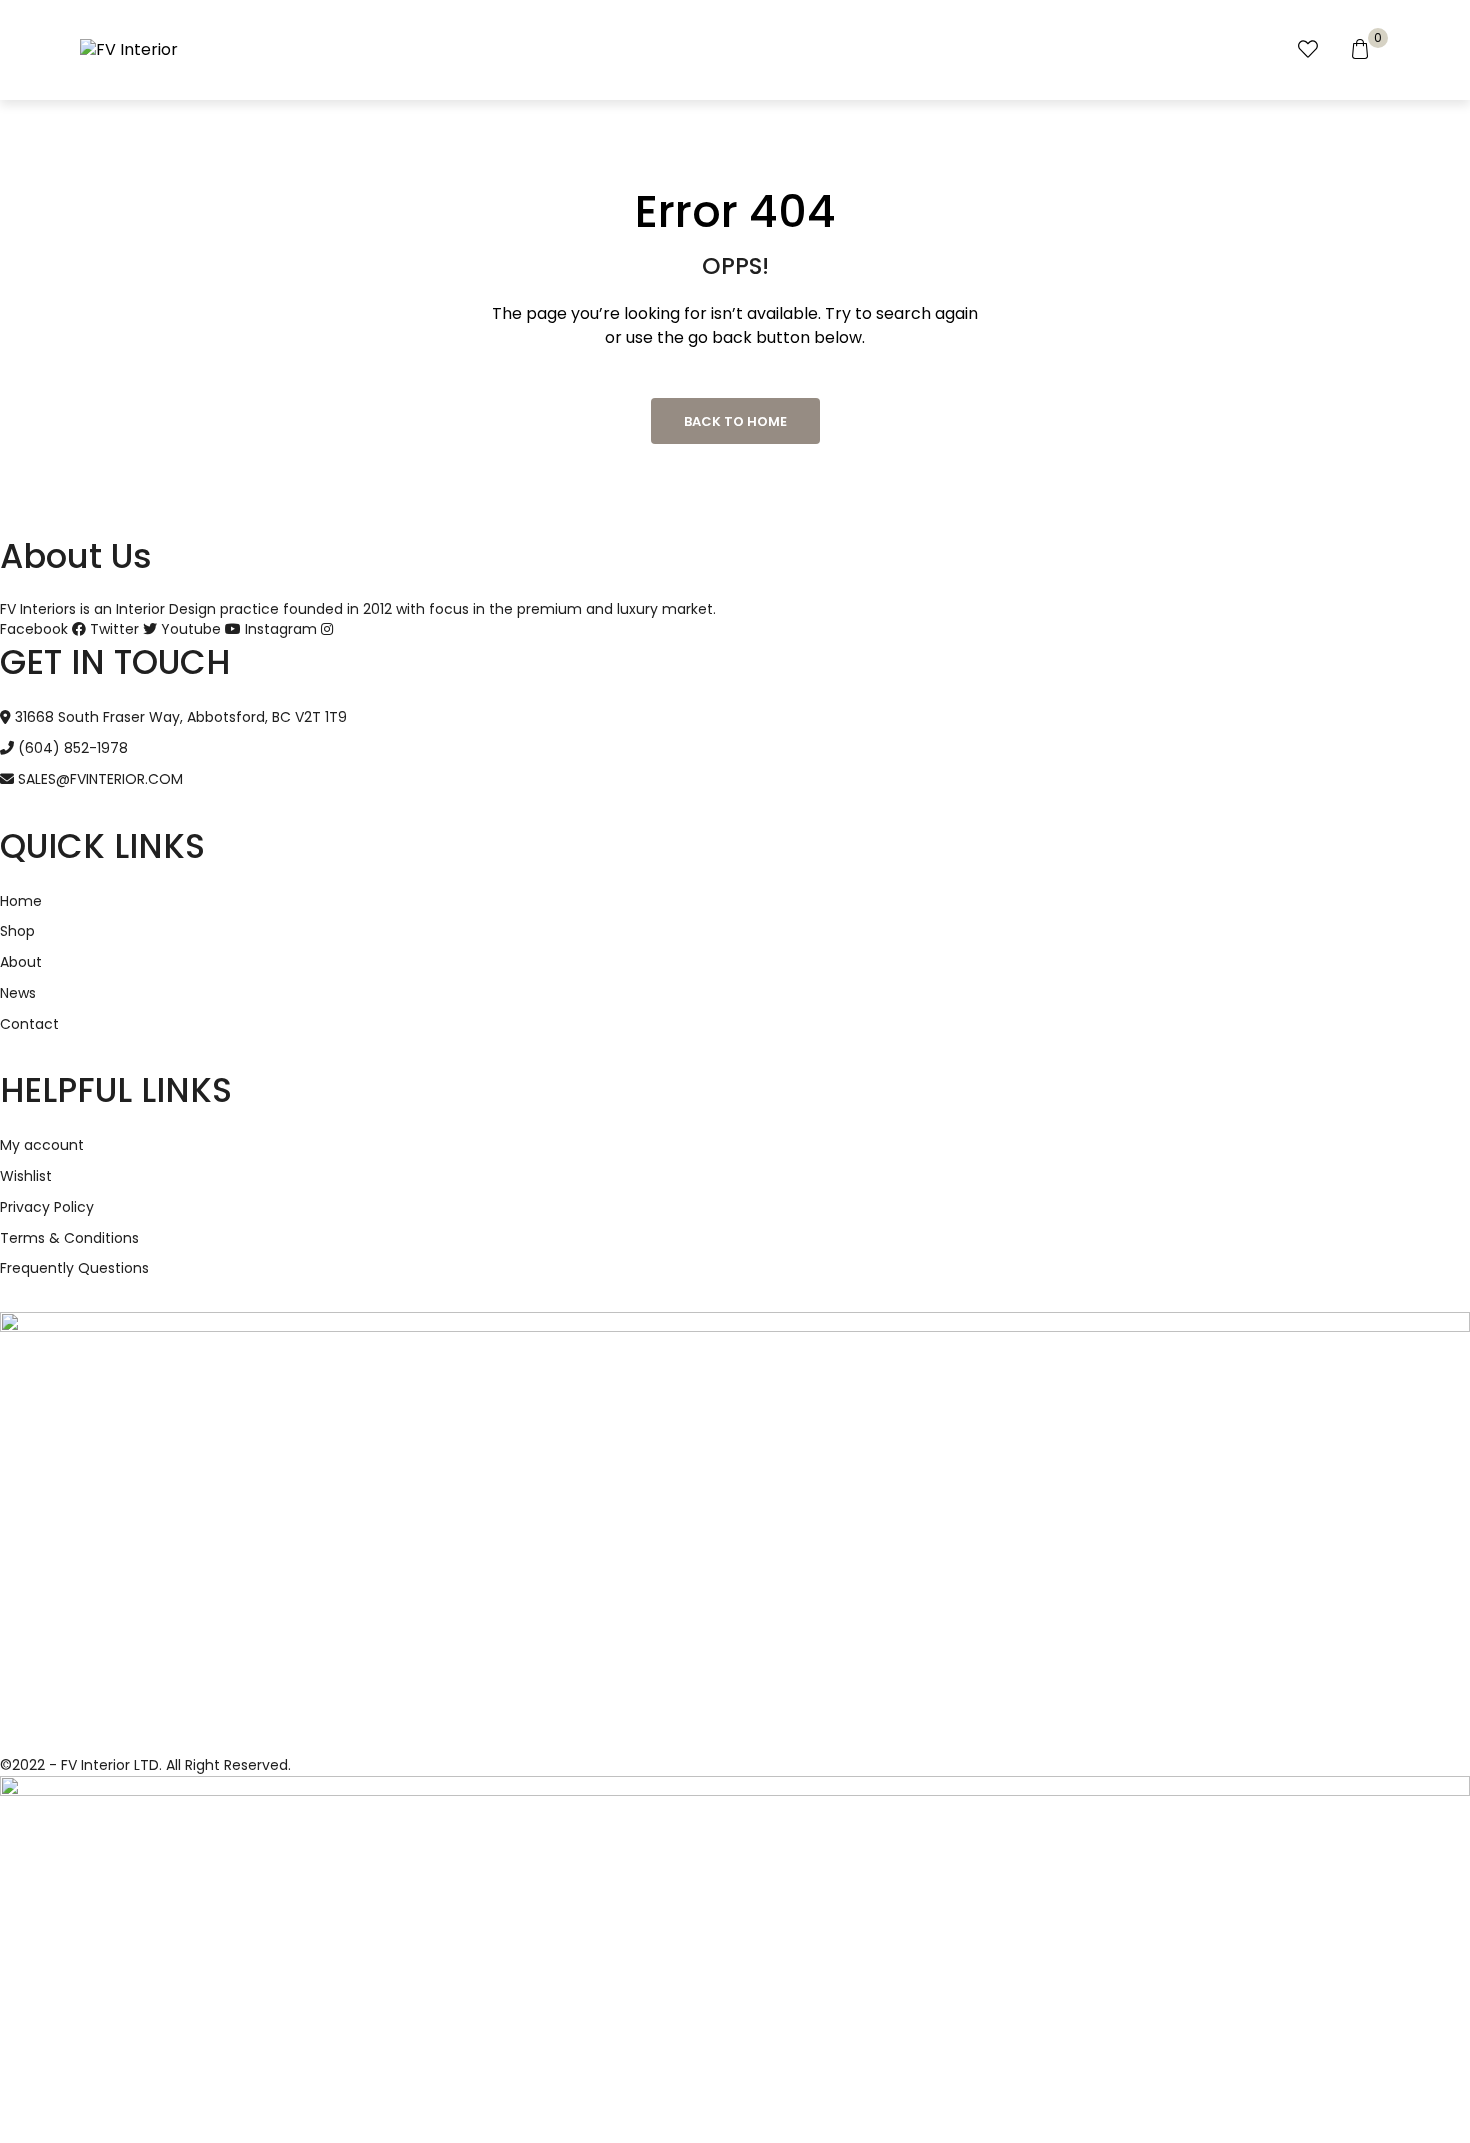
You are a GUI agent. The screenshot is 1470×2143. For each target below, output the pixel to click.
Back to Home (735, 421)
